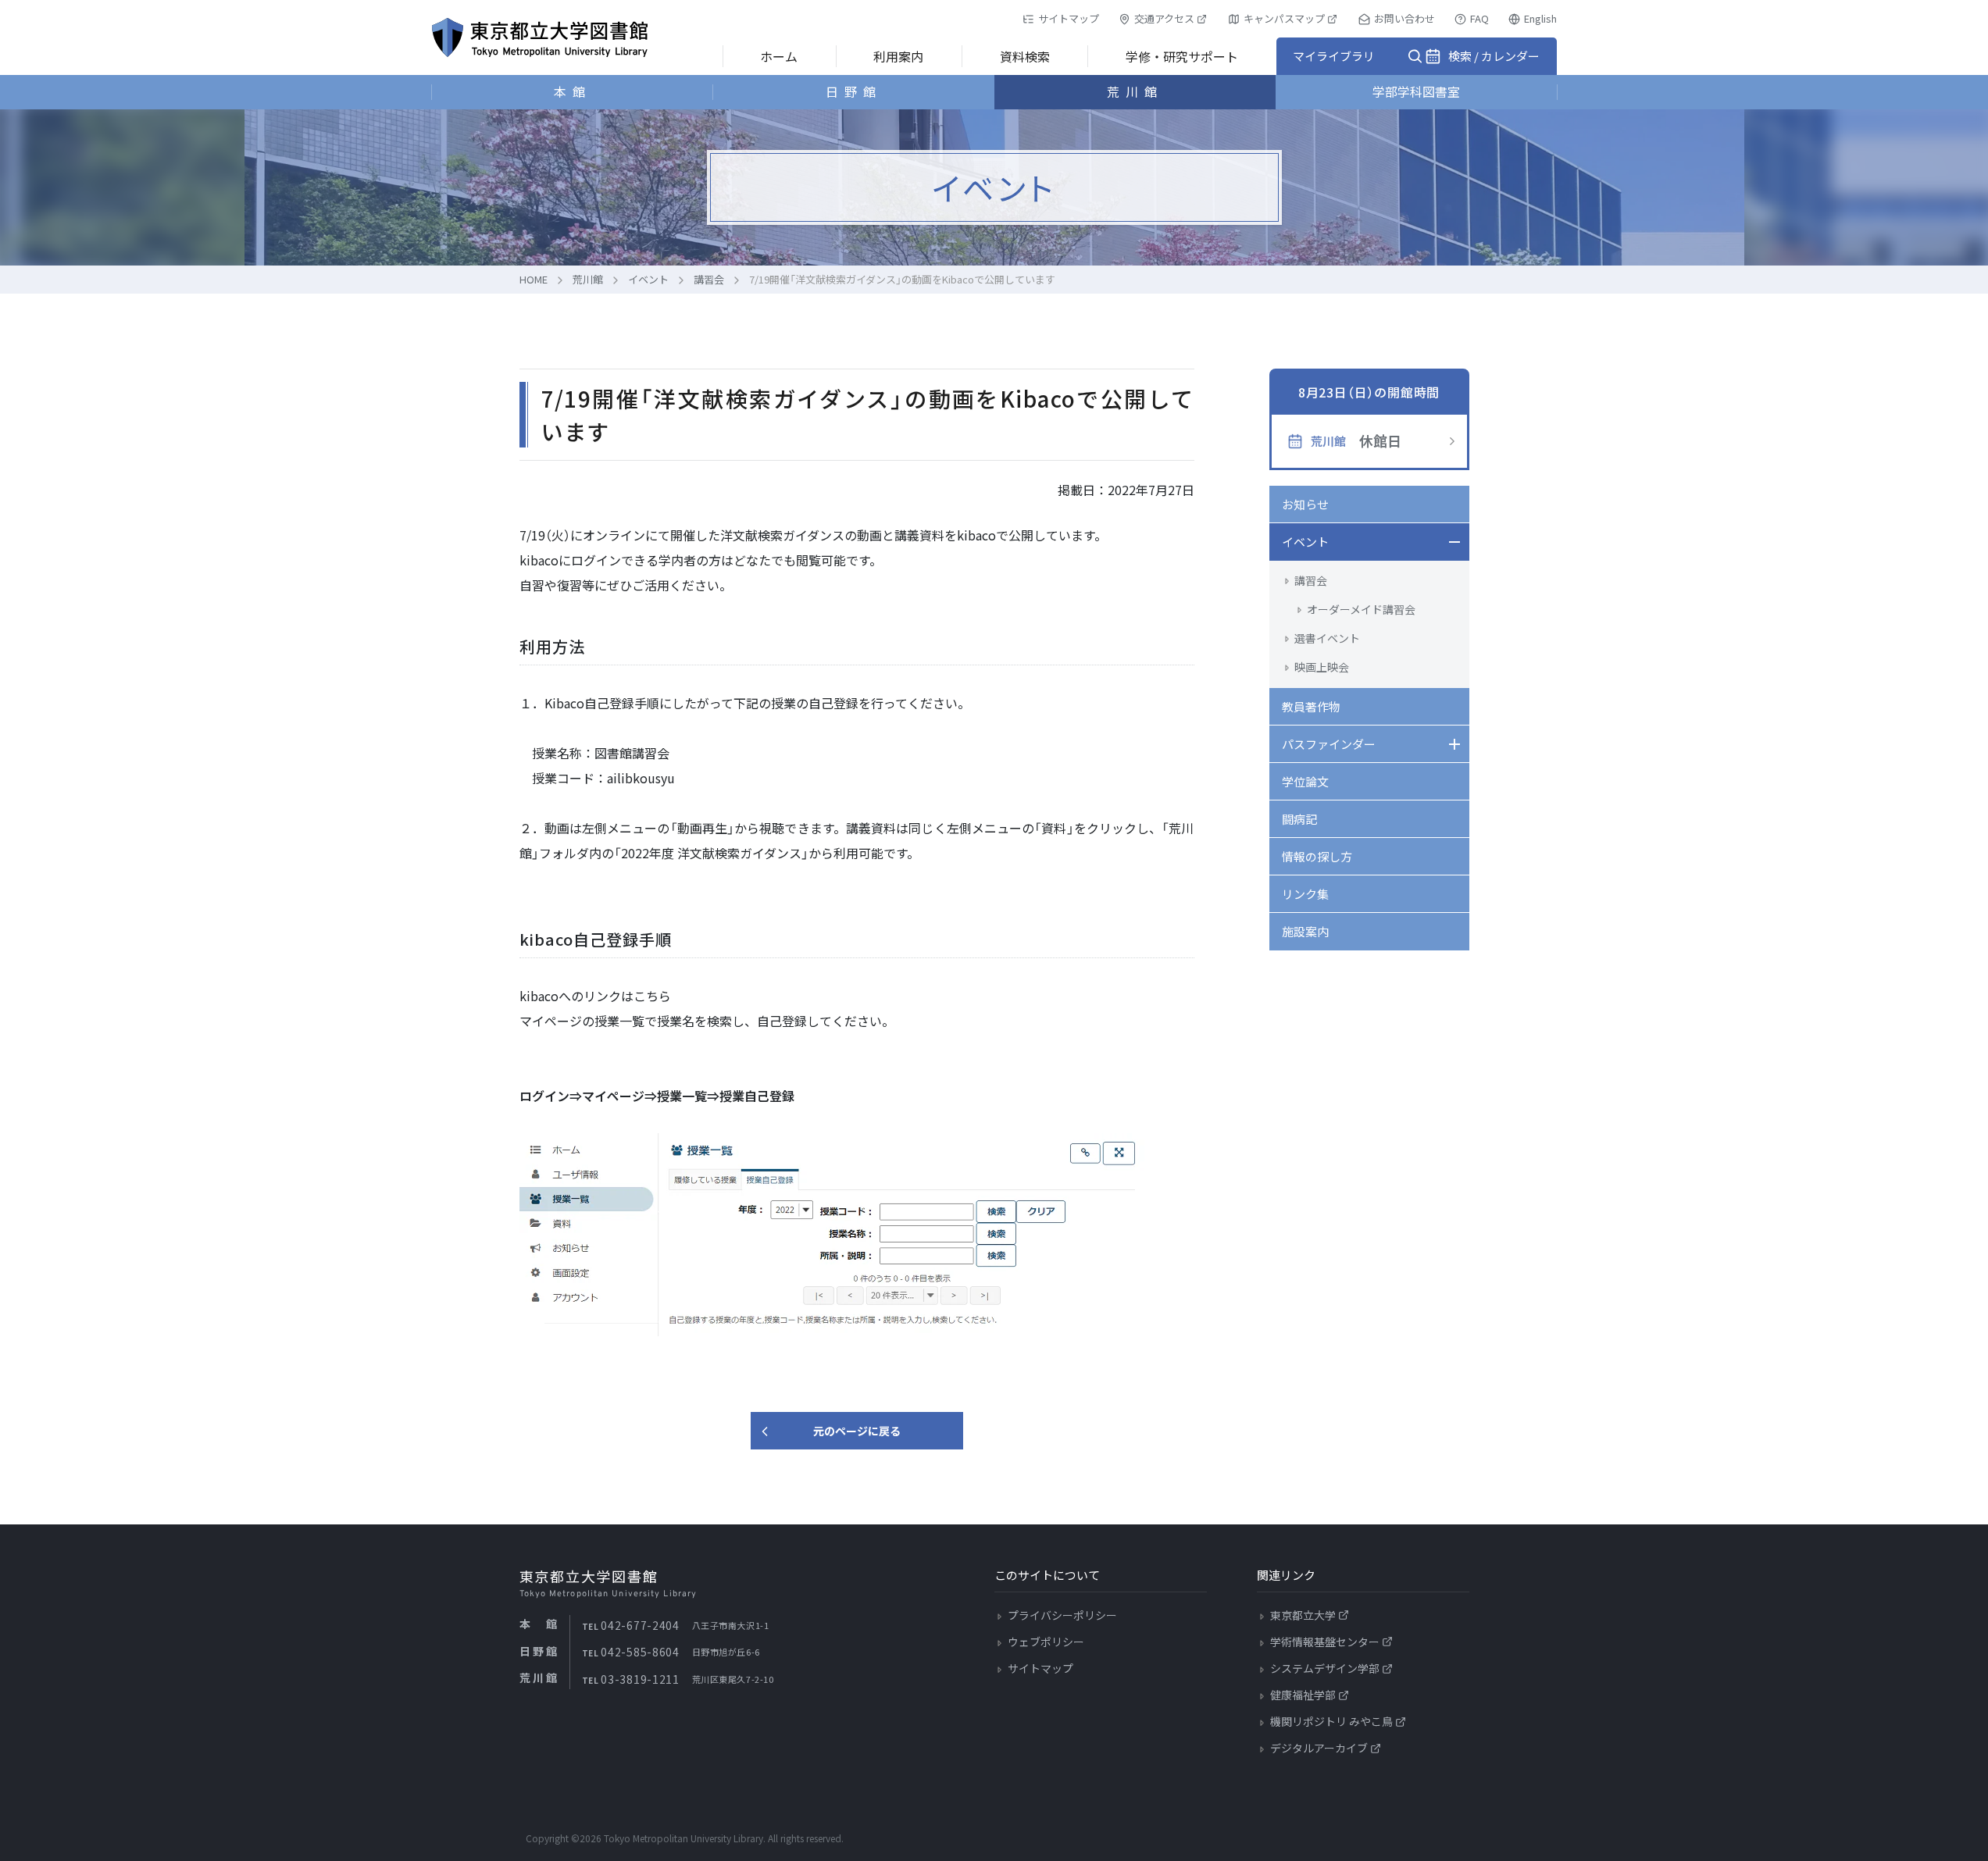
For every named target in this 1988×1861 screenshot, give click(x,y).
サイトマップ (1069, 18)
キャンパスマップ (1284, 18)
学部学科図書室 (1416, 91)
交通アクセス (1164, 18)
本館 (573, 91)
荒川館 (1135, 91)
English (1540, 18)
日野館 (854, 91)
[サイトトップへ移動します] (540, 37)
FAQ (1479, 18)
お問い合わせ (1404, 18)
